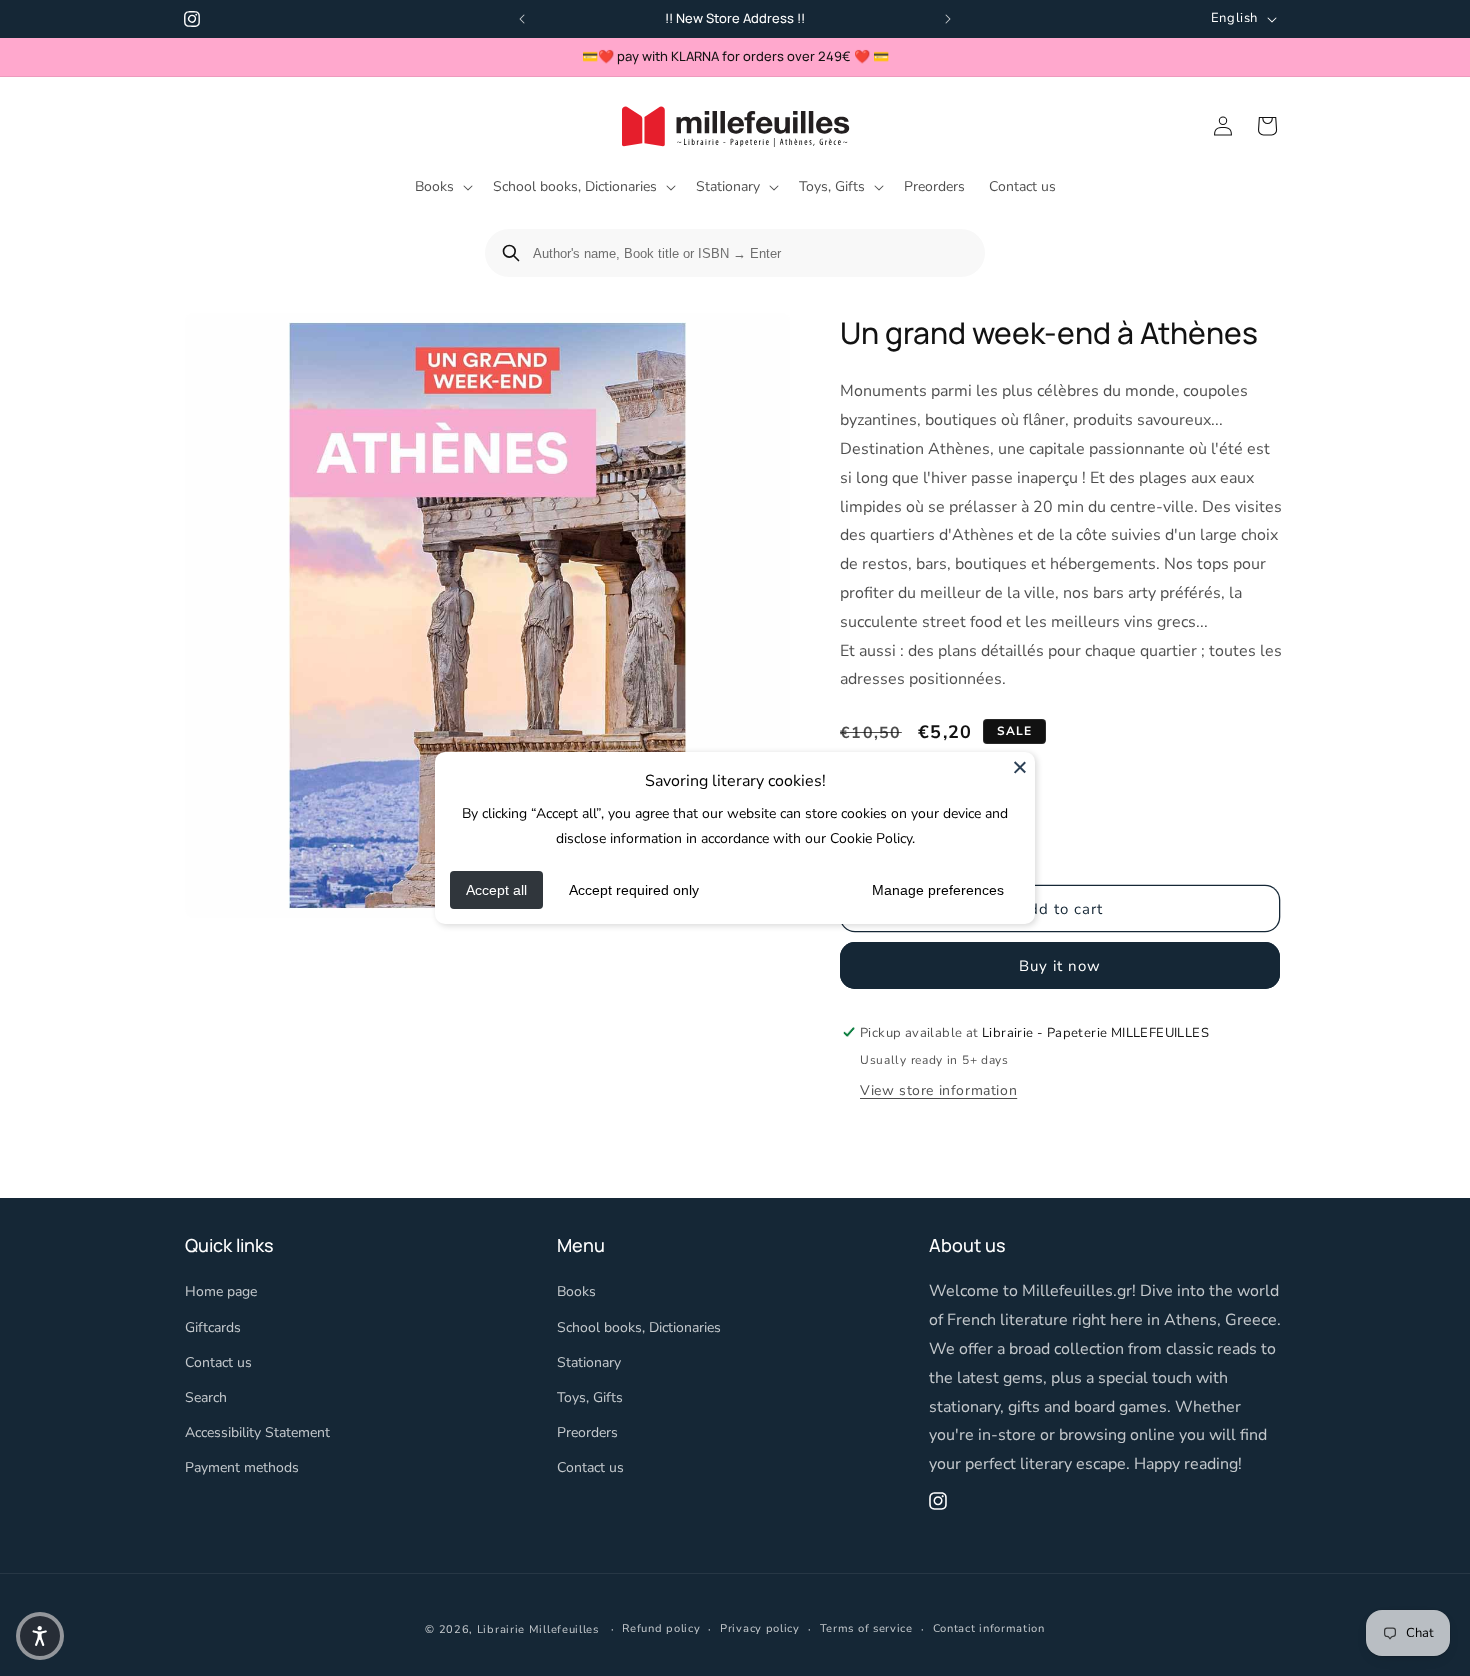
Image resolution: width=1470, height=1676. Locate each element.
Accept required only (634, 890)
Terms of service (866, 1628)
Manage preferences (938, 890)
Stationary (589, 1362)
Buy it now (1060, 965)
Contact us (218, 1362)
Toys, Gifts (590, 1397)
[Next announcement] (948, 19)
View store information (938, 1089)
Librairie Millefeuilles (538, 1629)
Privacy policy (760, 1628)
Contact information (989, 1628)
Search (206, 1397)
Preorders (587, 1432)
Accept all (496, 890)
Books (576, 1292)
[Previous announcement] (522, 19)
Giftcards (213, 1327)
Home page (221, 1292)
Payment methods (242, 1468)
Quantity (867, 796)
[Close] (1020, 767)
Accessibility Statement (257, 1432)
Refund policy (661, 1628)
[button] (442, 187)
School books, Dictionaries (639, 1327)
